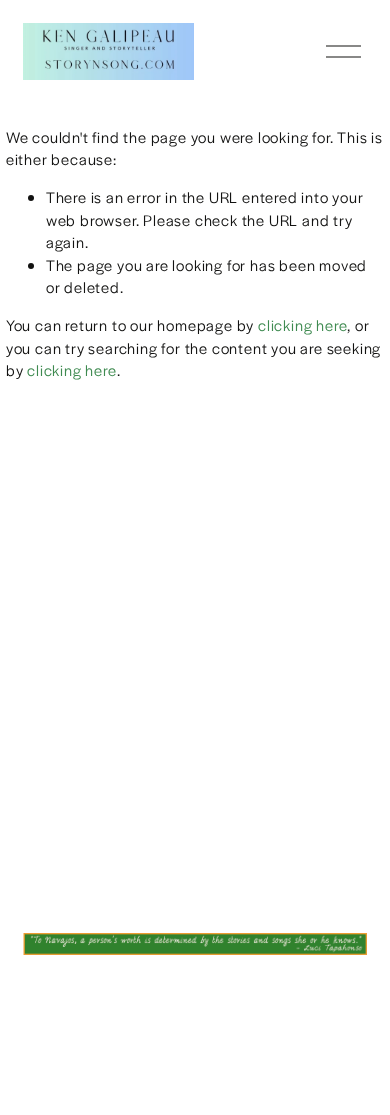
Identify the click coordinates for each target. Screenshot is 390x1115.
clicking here (302, 324)
